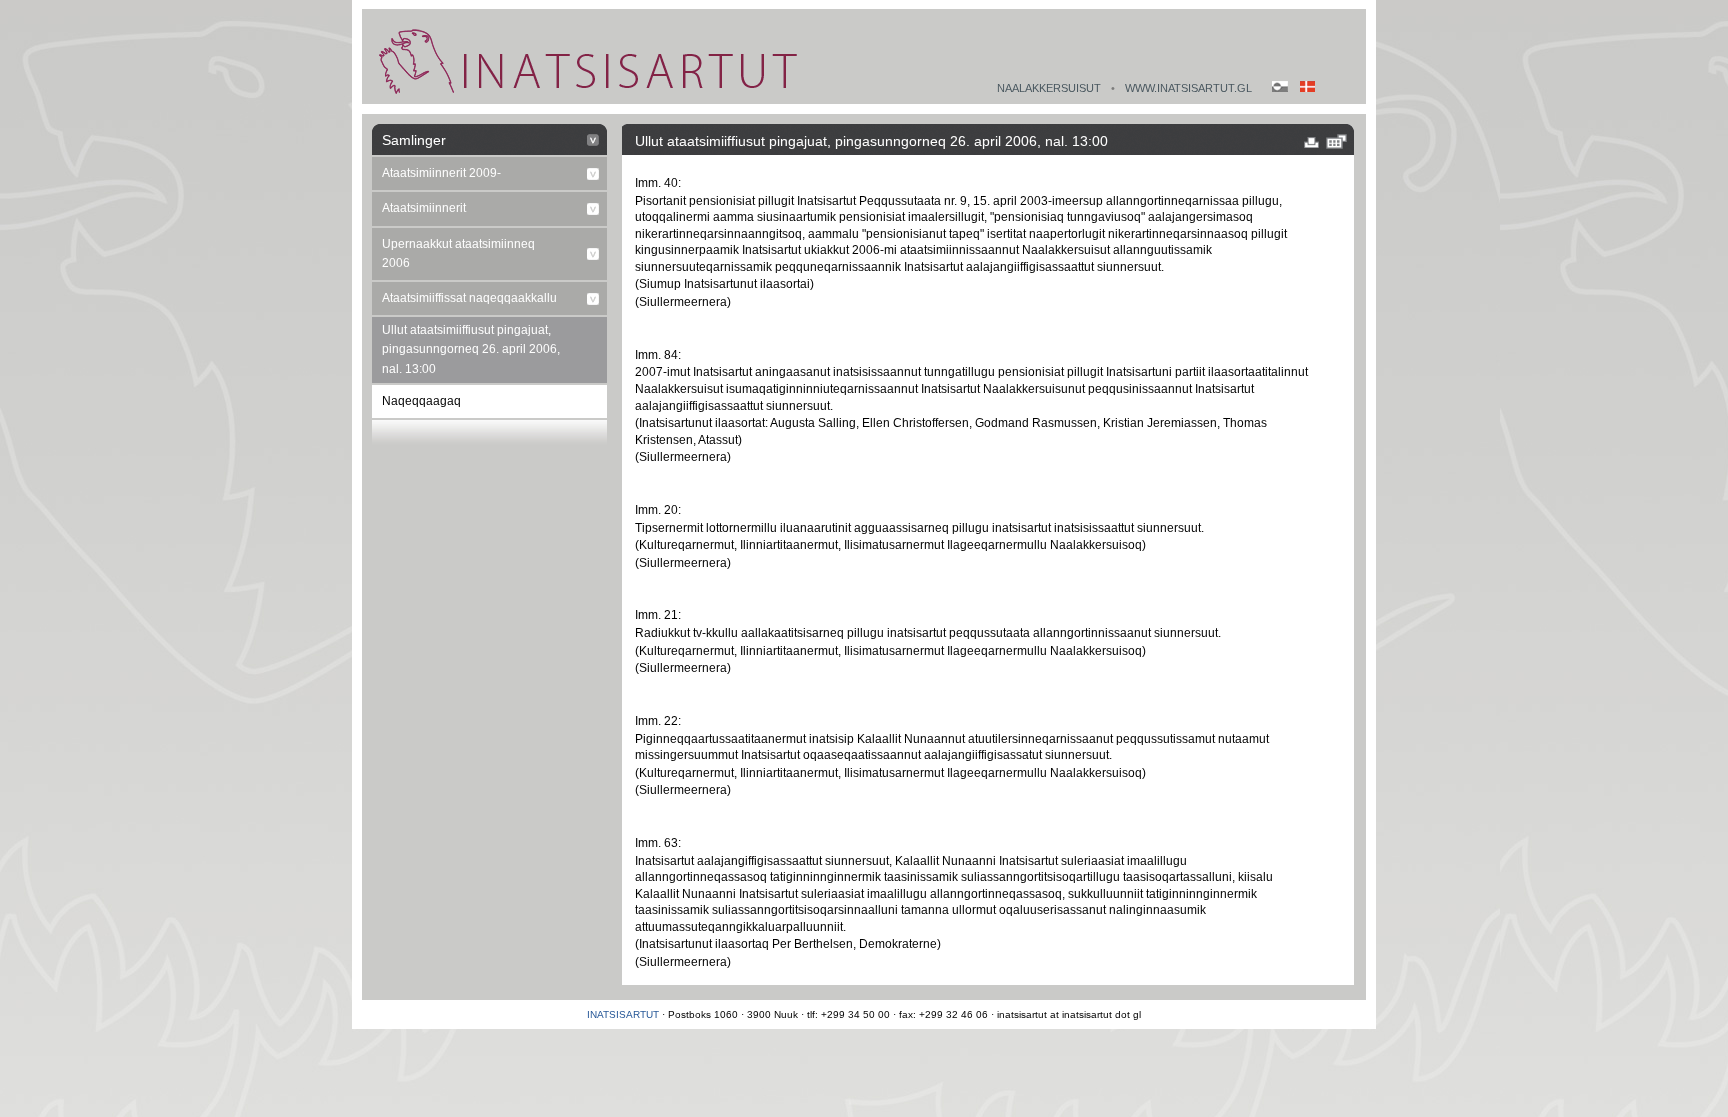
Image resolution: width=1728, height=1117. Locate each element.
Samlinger (414, 140)
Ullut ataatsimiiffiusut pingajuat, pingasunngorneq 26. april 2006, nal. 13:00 (471, 349)
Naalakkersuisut (1049, 88)
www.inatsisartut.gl (1188, 88)
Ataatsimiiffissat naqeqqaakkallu (469, 298)
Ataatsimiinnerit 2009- (441, 173)
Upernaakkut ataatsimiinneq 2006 (458, 253)
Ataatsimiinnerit (424, 208)
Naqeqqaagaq (421, 401)
